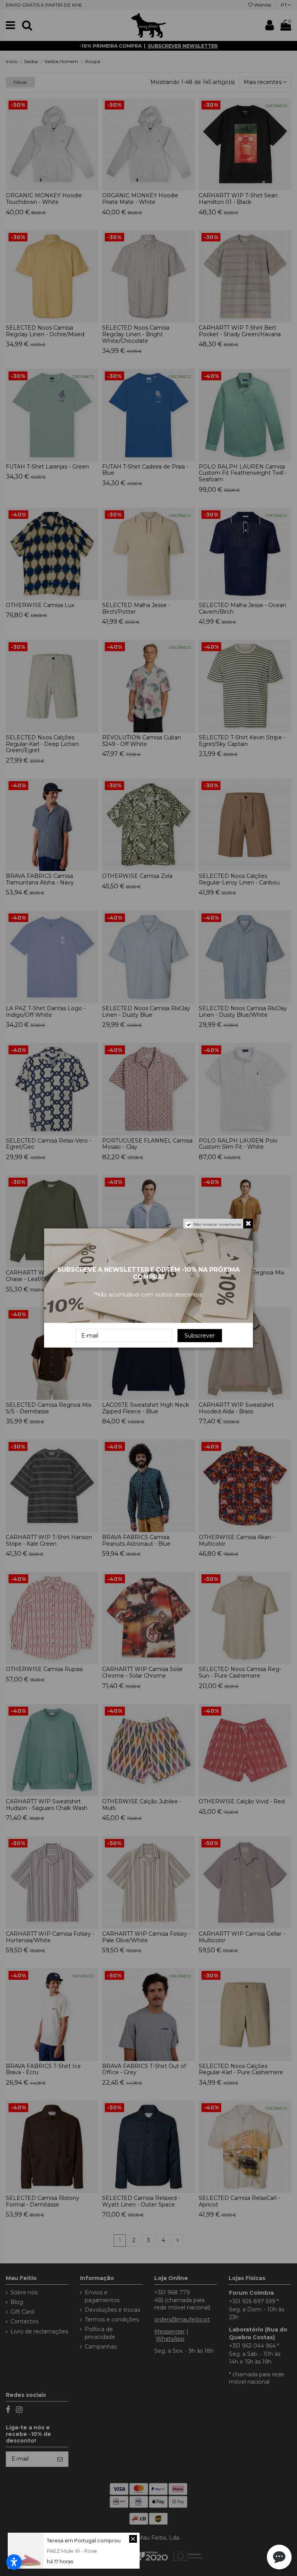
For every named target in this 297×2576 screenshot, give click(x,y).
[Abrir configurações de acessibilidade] (14, 2562)
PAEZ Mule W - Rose (72, 2551)
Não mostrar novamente (218, 1224)
